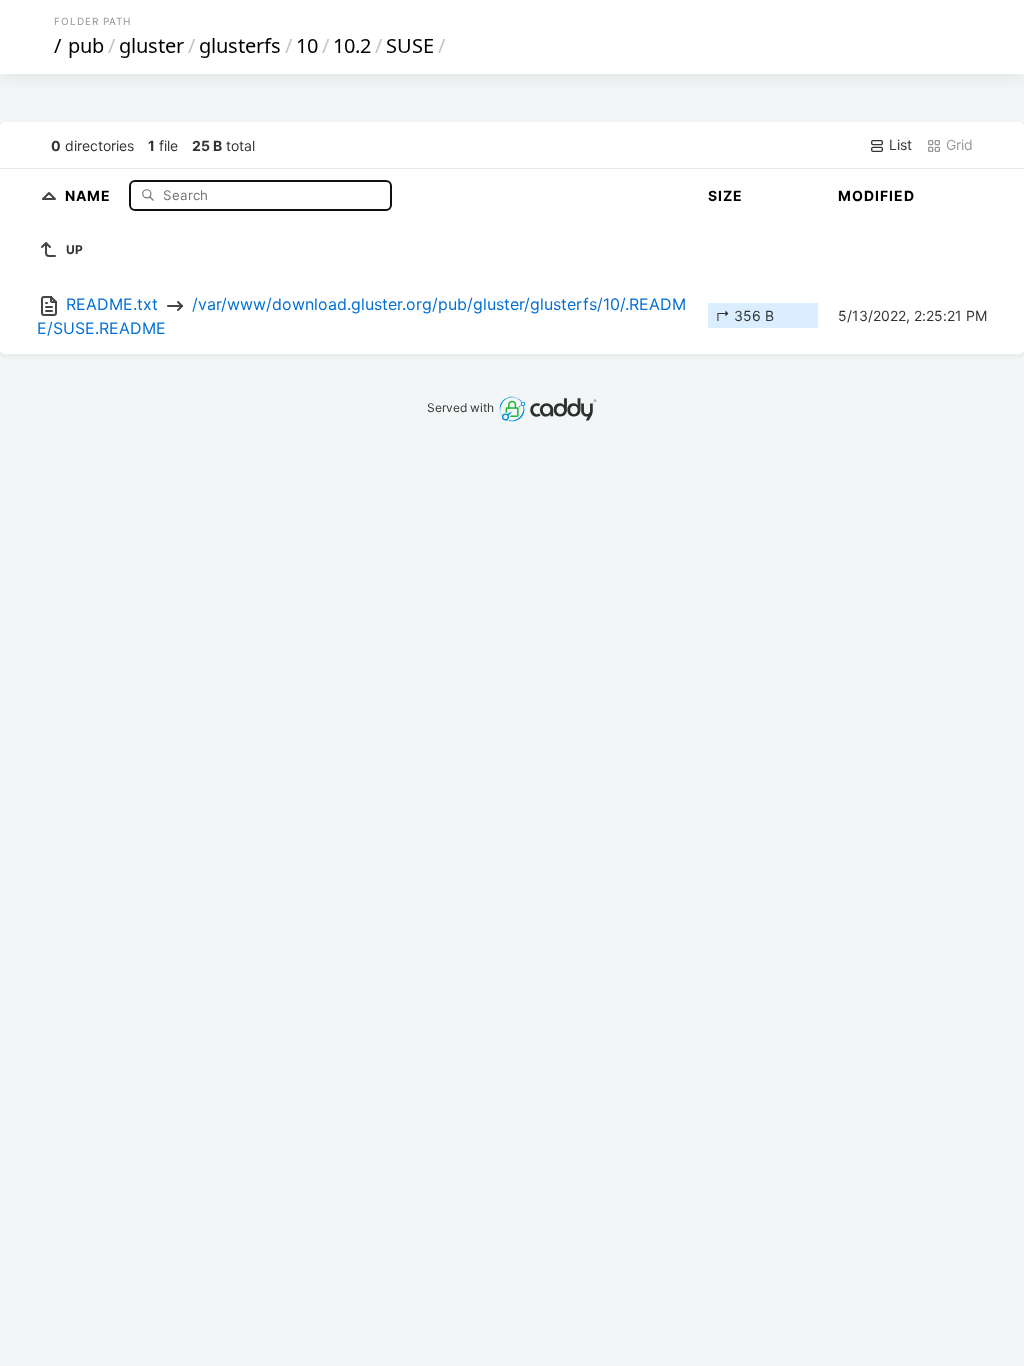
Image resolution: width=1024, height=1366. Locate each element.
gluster (151, 45)
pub (86, 45)
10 (307, 45)
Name (90, 194)
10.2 (352, 45)
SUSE (410, 45)
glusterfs (240, 45)
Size (725, 195)
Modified (876, 195)
